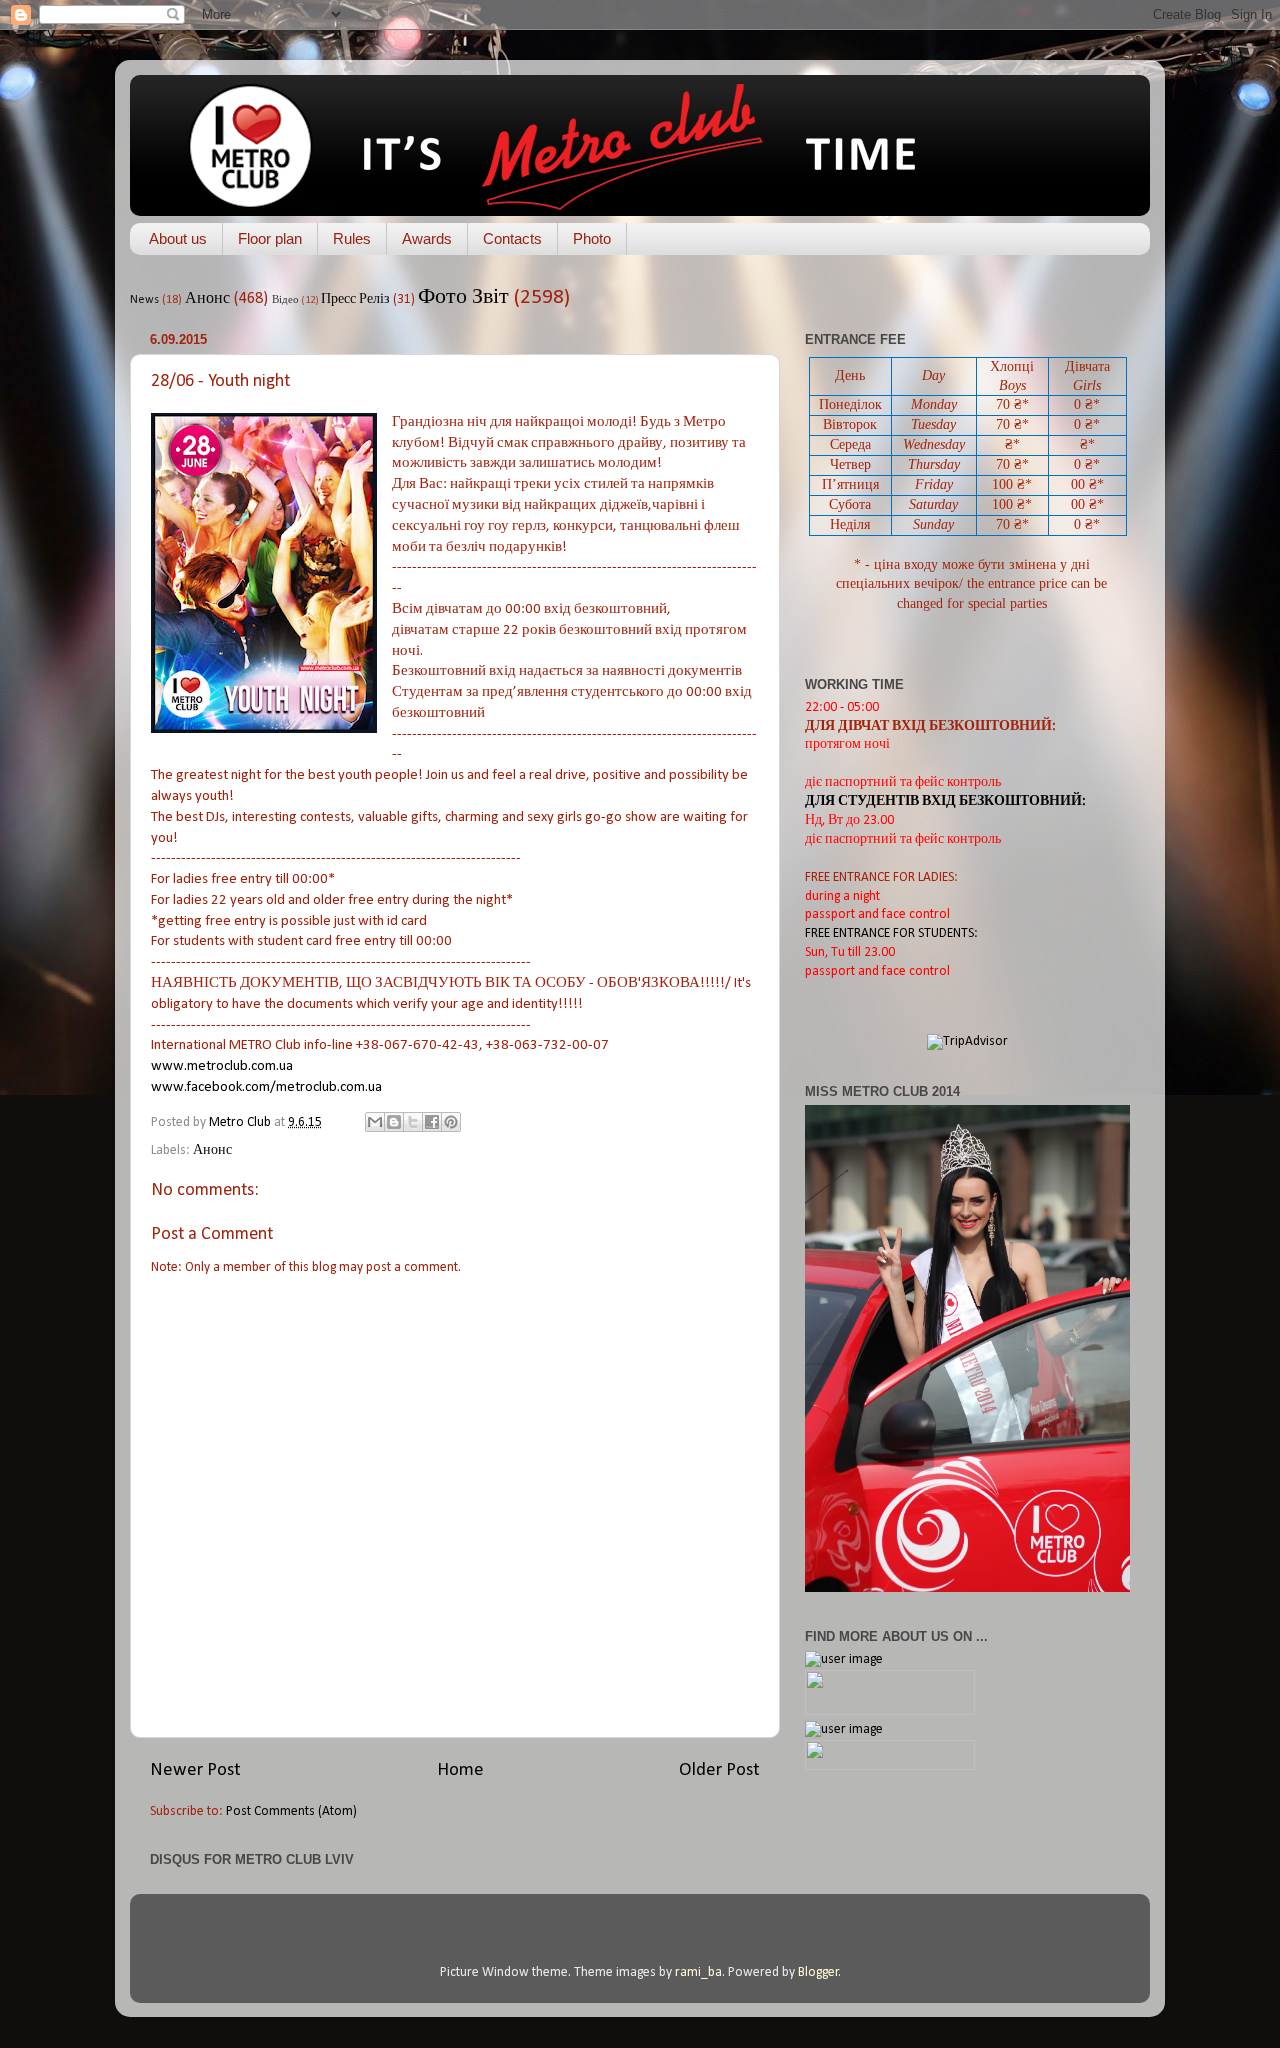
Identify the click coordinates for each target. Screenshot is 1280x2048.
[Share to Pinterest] (451, 1122)
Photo (592, 238)
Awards (427, 238)
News (144, 300)
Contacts (512, 238)
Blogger (818, 1972)
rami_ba (698, 1972)
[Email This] (375, 1122)
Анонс (207, 299)
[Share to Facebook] (432, 1122)
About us (178, 238)
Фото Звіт (463, 297)
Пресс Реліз (355, 299)
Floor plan (270, 238)
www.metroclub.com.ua (222, 1066)
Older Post (719, 1770)
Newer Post (195, 1770)
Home (460, 1770)
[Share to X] (413, 1122)
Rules (352, 238)
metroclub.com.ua (266, 1087)
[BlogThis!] (394, 1122)
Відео (285, 300)
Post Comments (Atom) (291, 1811)
